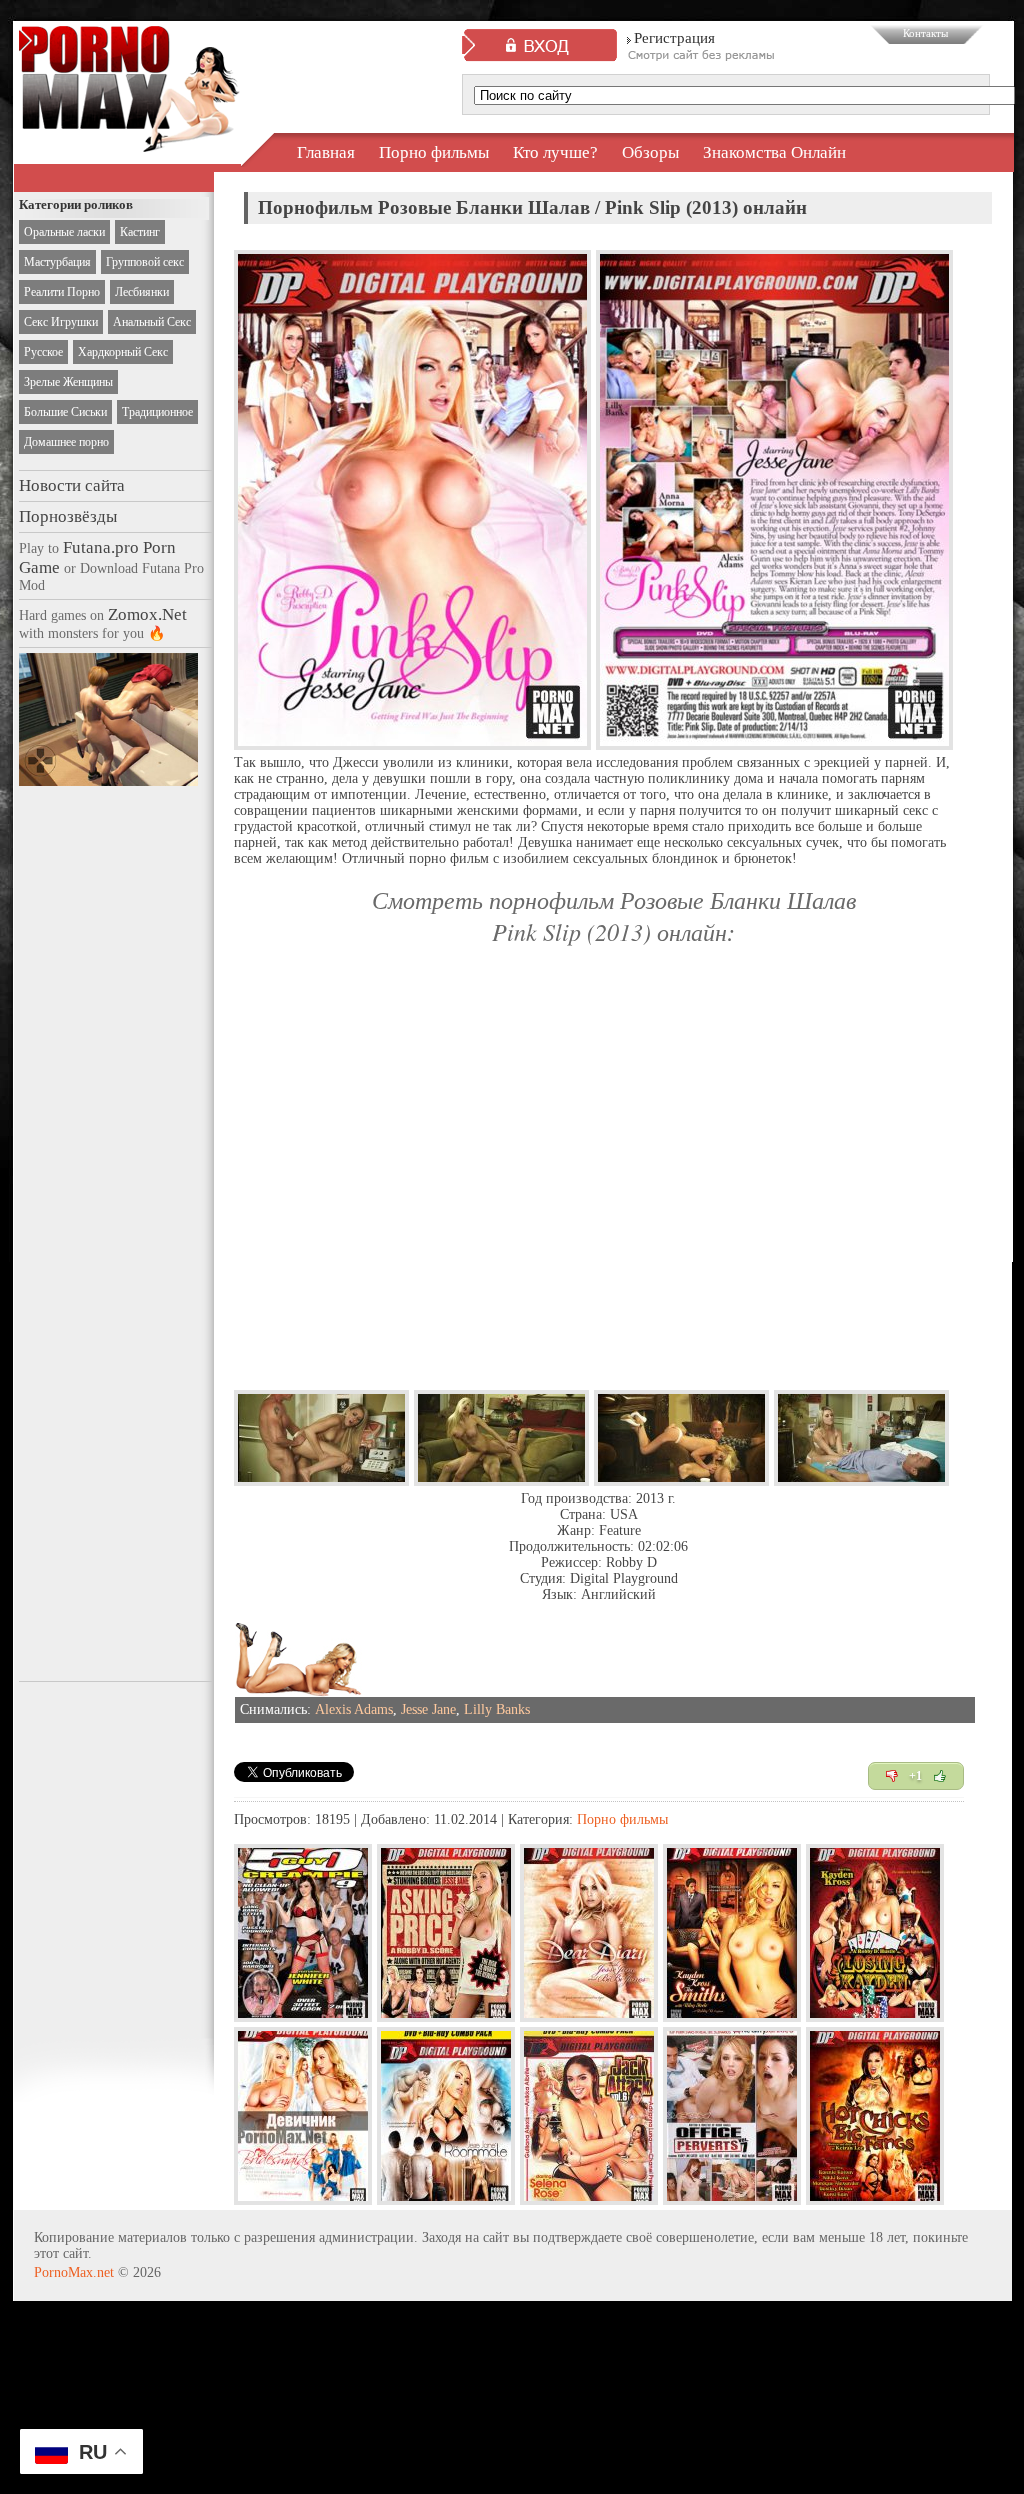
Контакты (925, 33)
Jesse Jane (428, 1709)
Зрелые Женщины (68, 382)
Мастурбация (57, 262)
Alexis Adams (354, 1709)
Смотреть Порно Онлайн (129, 134)
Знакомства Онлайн (774, 152)
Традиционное (157, 412)
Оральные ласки (64, 232)
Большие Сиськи (65, 412)
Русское (43, 352)
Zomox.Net (147, 614)
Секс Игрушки (61, 322)
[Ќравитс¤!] (940, 1776)
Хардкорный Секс (123, 352)
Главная (326, 152)
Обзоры (650, 152)
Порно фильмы (434, 152)
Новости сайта (72, 485)
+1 (915, 1776)
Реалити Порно (62, 292)
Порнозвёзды (68, 516)
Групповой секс (145, 262)
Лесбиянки (142, 292)
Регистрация (674, 38)
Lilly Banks (497, 1709)
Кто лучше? (555, 152)
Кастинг (140, 232)
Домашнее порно (66, 442)
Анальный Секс (152, 322)
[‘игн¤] (892, 1776)
